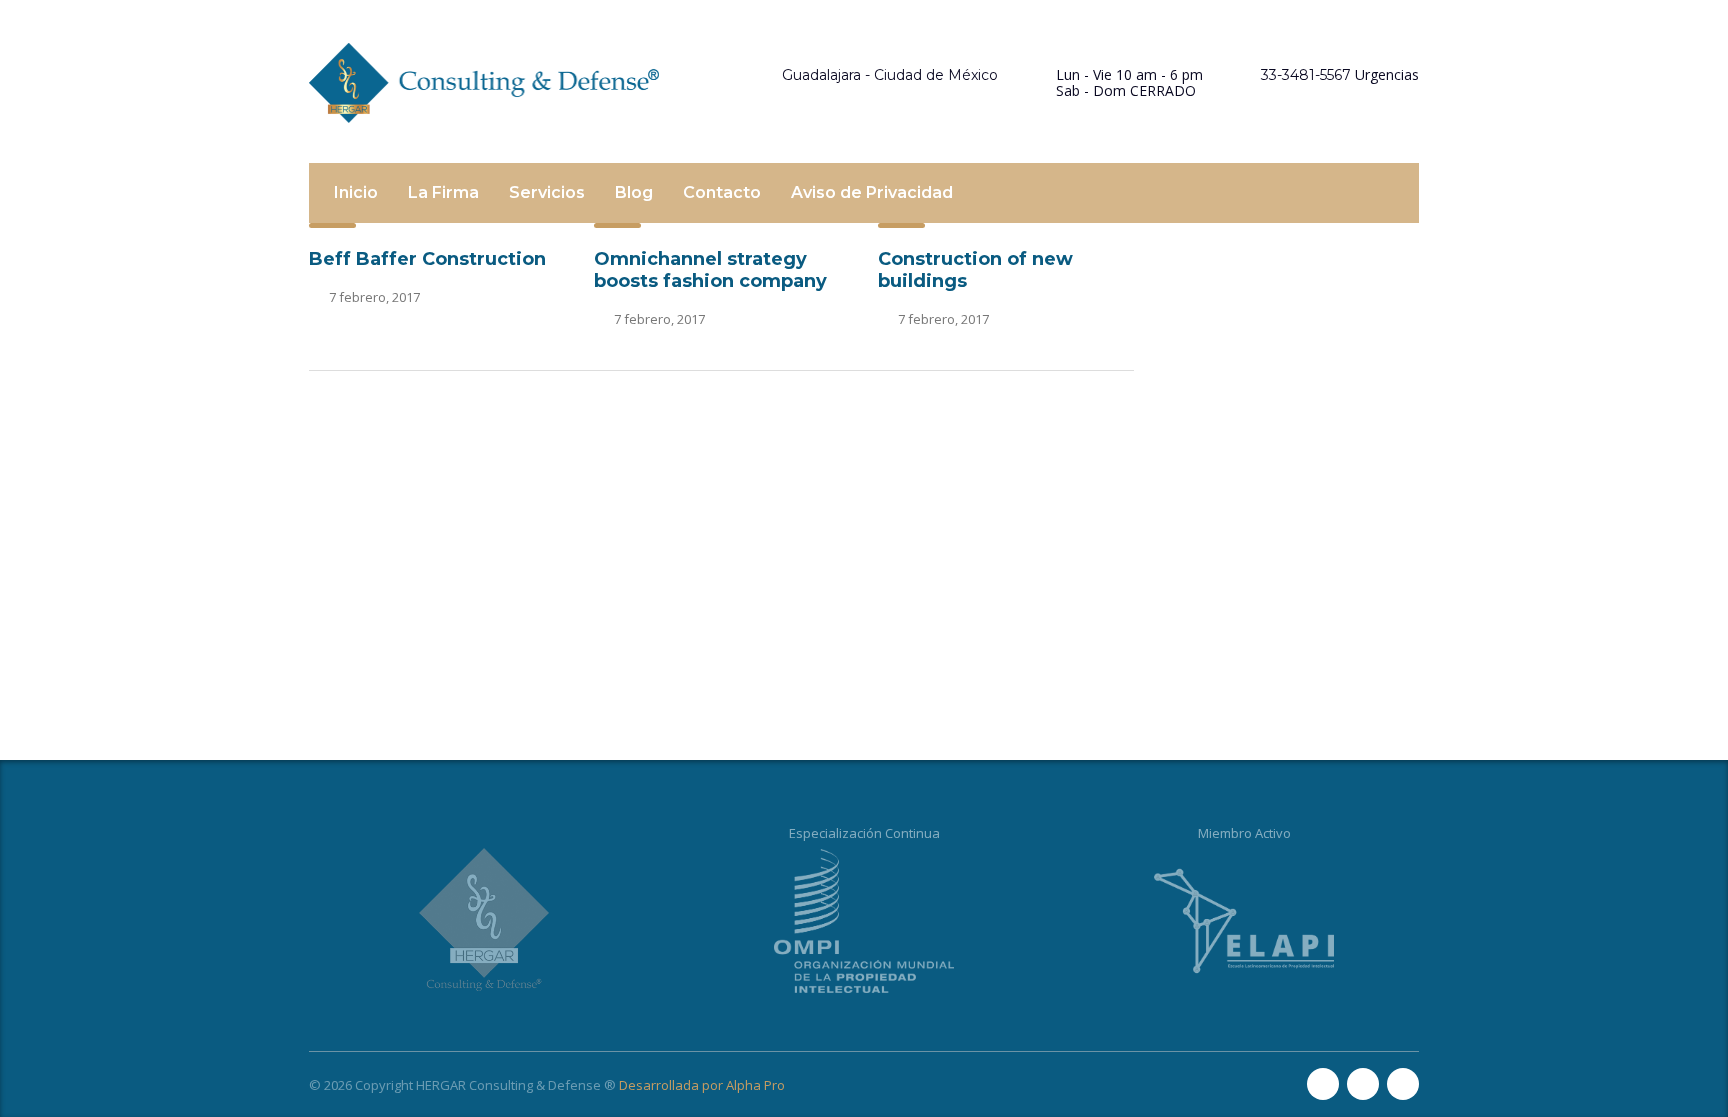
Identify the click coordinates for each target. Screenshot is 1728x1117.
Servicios (547, 192)
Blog (634, 192)
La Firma (443, 192)
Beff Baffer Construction (427, 259)
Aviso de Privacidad (872, 192)
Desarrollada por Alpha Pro (702, 1085)
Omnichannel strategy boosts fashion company (710, 270)
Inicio (356, 192)
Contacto (722, 192)
